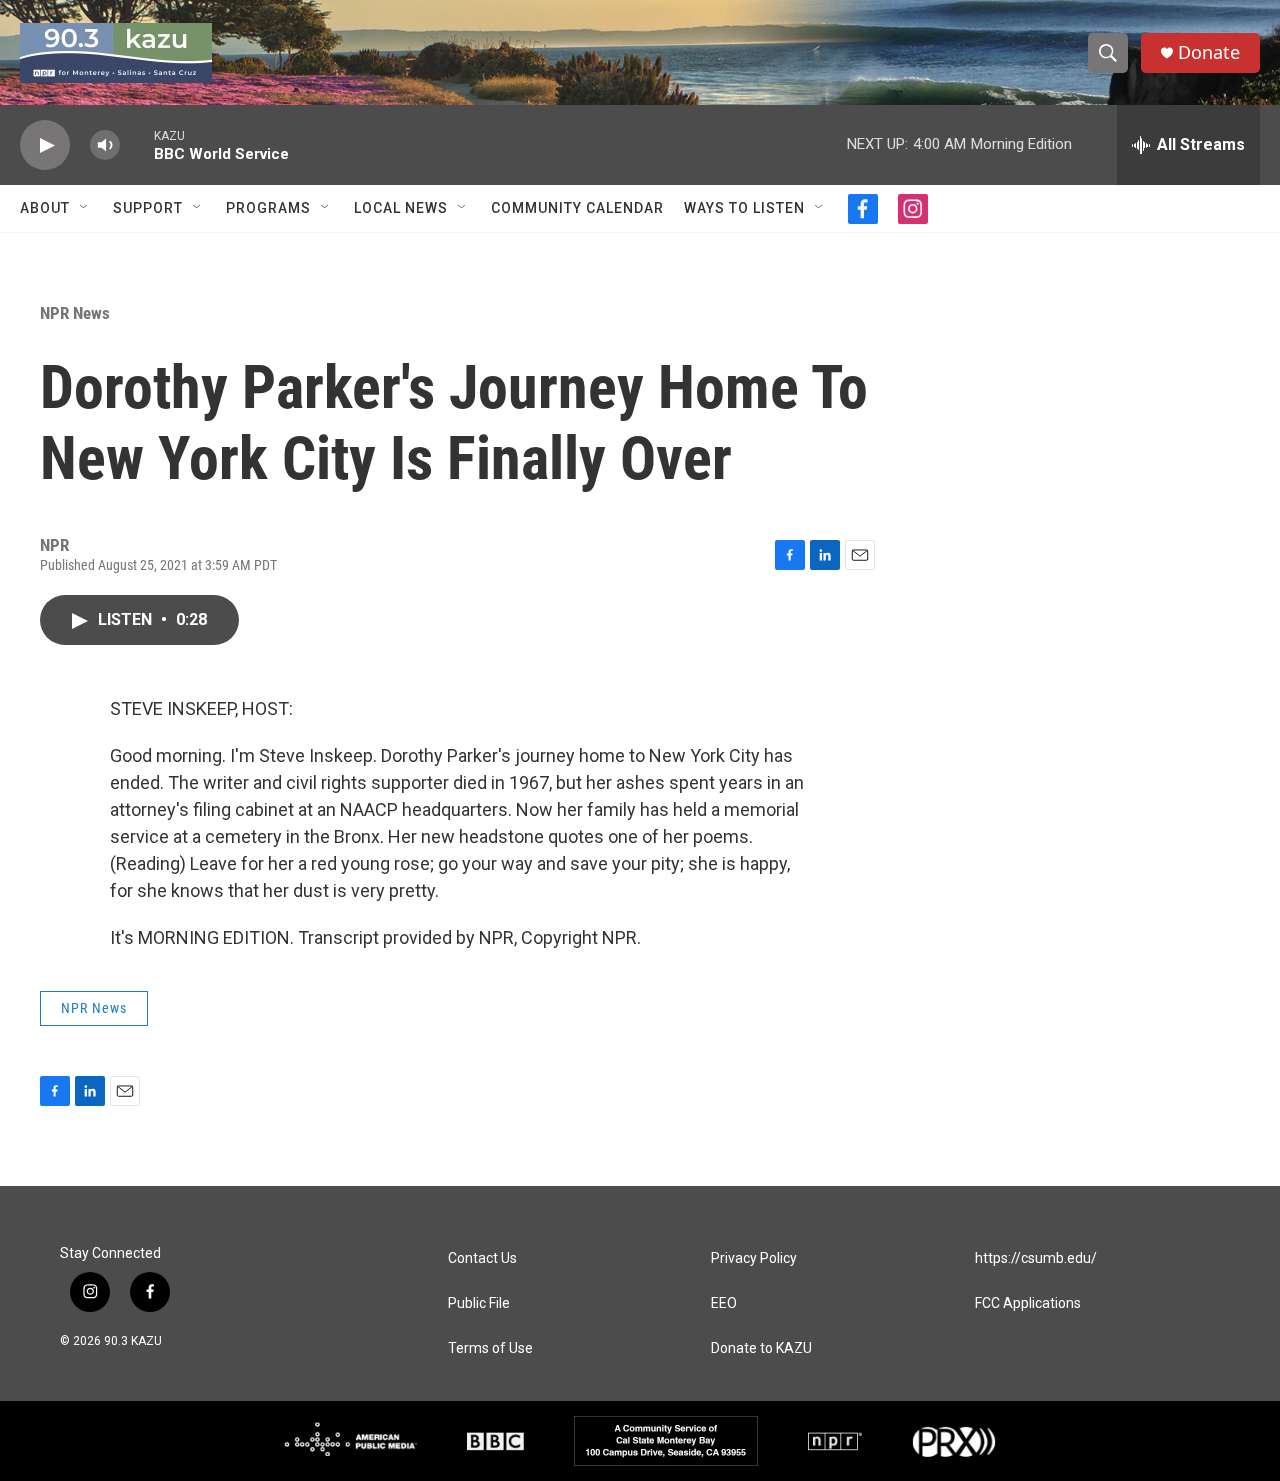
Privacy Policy (754, 1258)
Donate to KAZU (761, 1348)
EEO (724, 1303)
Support (148, 208)
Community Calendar (577, 208)
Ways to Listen (744, 208)
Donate (1209, 52)
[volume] (105, 145)
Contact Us (482, 1258)
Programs (268, 208)
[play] (45, 145)
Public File (479, 1303)
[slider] (137, 144)
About (45, 208)
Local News (401, 208)
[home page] (116, 53)
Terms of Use (490, 1348)
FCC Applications (1028, 1303)
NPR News (75, 313)
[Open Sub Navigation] (85, 208)
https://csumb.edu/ (1036, 1258)
